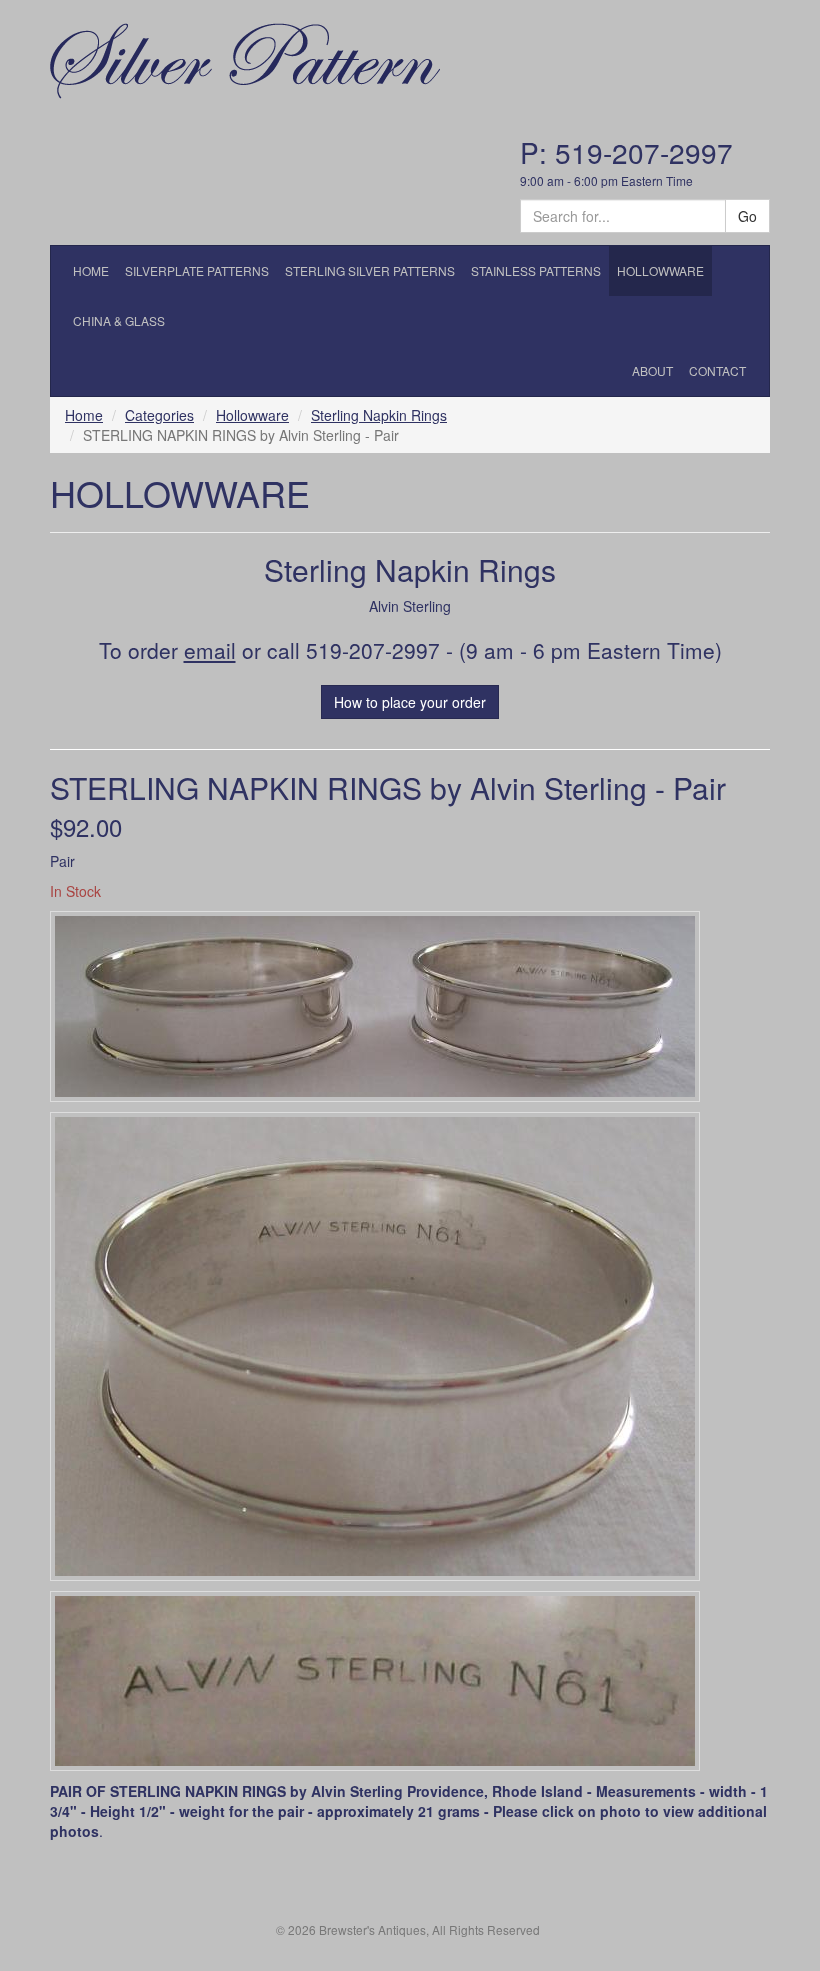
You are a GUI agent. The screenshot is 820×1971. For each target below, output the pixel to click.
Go (747, 216)
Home (84, 415)
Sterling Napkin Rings (379, 415)
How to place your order (410, 702)
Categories (159, 415)
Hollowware (252, 415)
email (210, 650)
